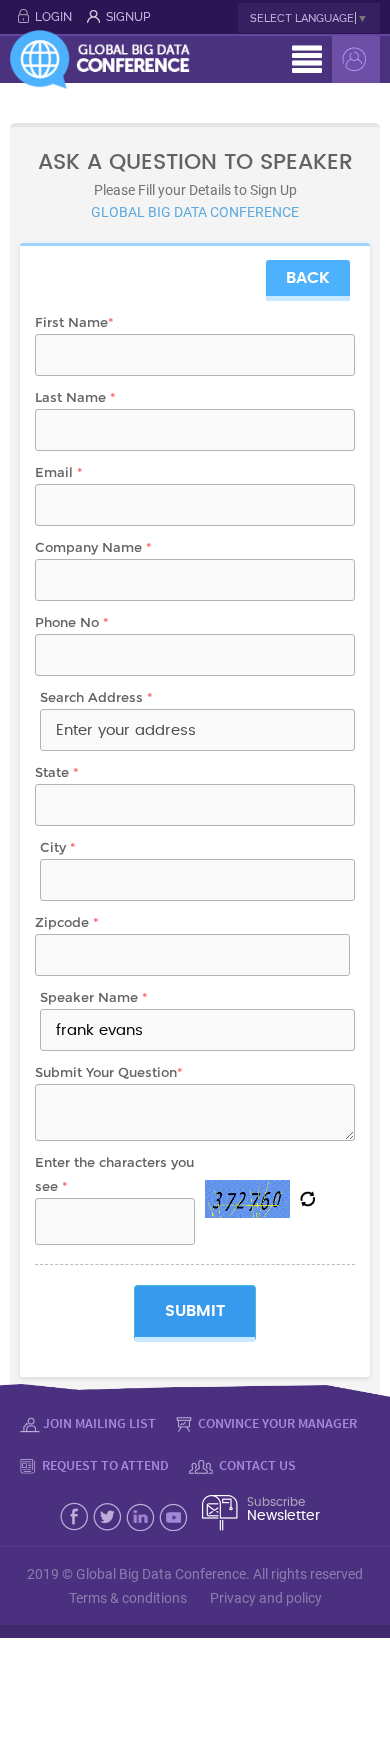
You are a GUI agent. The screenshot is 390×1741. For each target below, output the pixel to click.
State (57, 772)
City (58, 847)
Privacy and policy (266, 1598)
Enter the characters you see (114, 1174)
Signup (128, 17)
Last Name (75, 397)
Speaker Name (94, 997)
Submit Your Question (109, 1072)
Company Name (93, 547)
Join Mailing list (99, 1423)
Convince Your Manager (276, 1423)
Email (59, 472)
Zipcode (67, 922)
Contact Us (256, 1465)
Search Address (96, 697)
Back (308, 278)
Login (53, 17)
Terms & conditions (128, 1598)
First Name (74, 322)
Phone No (72, 622)
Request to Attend (104, 1465)
